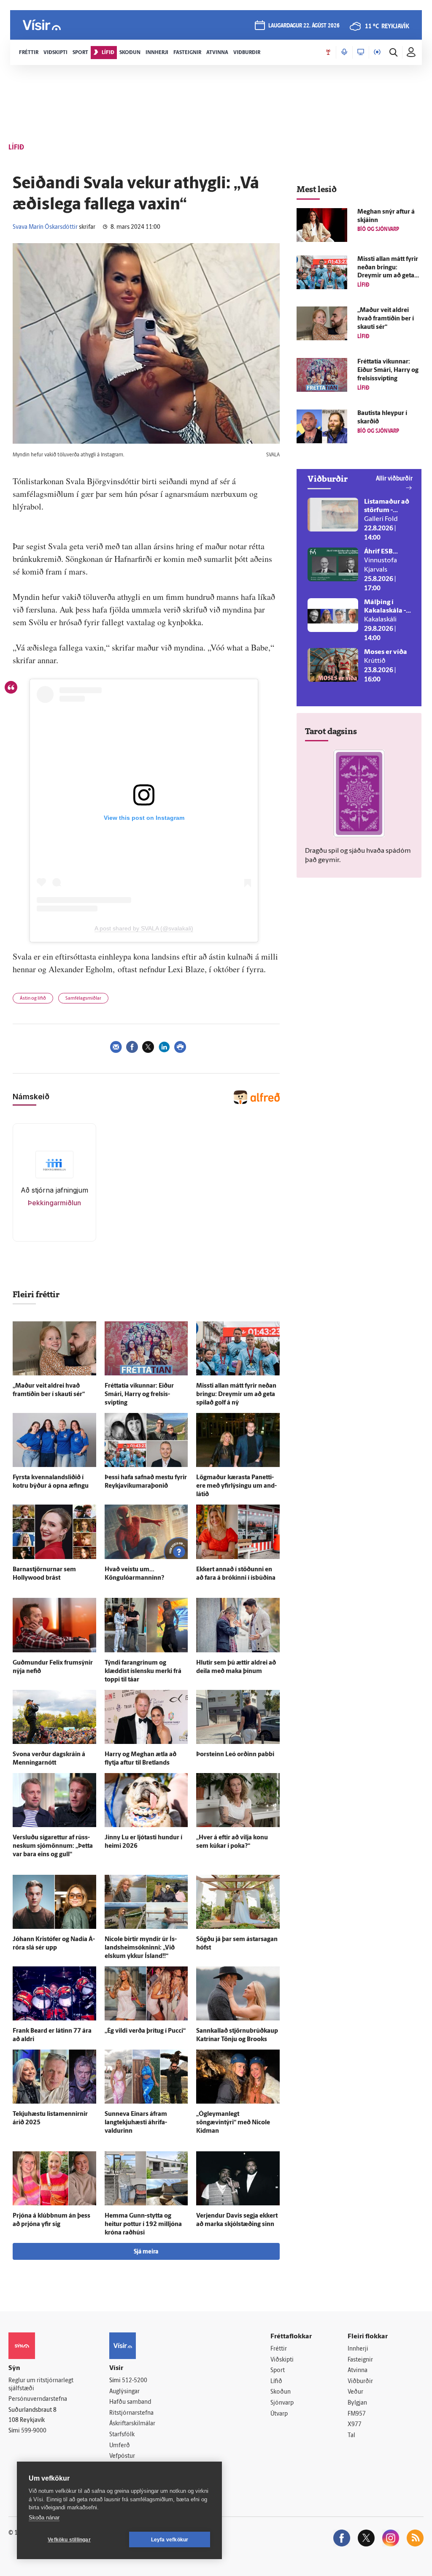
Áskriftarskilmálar (132, 2424)
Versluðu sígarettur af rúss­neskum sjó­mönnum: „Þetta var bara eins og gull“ (53, 1846)
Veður (355, 2392)
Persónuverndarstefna (38, 2399)
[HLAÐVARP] (344, 52)
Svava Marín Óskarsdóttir (45, 227)
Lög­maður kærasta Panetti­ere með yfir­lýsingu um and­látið (236, 1486)
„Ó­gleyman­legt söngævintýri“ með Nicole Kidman (233, 2123)
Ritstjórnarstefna (131, 2413)
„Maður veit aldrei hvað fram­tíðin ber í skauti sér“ (386, 319)
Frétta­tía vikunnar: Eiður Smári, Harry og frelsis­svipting (139, 1395)
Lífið (276, 2382)
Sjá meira (146, 2252)
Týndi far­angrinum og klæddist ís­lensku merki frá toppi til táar (143, 1672)
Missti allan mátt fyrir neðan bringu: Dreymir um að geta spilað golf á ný (236, 1395)
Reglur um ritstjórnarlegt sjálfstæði (41, 2385)
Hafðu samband (130, 2402)
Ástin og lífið (33, 999)
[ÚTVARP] (377, 52)
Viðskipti (282, 2360)
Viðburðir (360, 2382)
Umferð (120, 2446)
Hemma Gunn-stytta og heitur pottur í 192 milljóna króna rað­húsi (143, 2225)
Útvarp (279, 2414)
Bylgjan (357, 2403)
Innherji (358, 2349)
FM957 (357, 2414)
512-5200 (135, 2381)
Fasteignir (360, 2360)
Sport (278, 2371)
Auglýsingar (124, 2392)
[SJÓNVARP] (361, 52)
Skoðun (281, 2392)
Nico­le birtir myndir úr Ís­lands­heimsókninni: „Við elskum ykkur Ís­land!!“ (141, 1948)
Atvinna (358, 2371)
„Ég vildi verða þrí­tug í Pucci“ (145, 2031)
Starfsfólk (122, 2435)
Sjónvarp (282, 2403)
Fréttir (279, 2349)
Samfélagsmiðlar (83, 999)
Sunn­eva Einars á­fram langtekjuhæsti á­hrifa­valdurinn (136, 2123)
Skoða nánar (44, 2518)
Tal (351, 2436)
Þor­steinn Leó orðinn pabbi (235, 1755)
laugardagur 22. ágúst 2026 (304, 26)
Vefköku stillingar (69, 2540)
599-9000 (34, 2431)
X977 (355, 2425)
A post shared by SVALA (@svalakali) (144, 928)
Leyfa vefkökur (170, 2540)
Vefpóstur (122, 2456)
